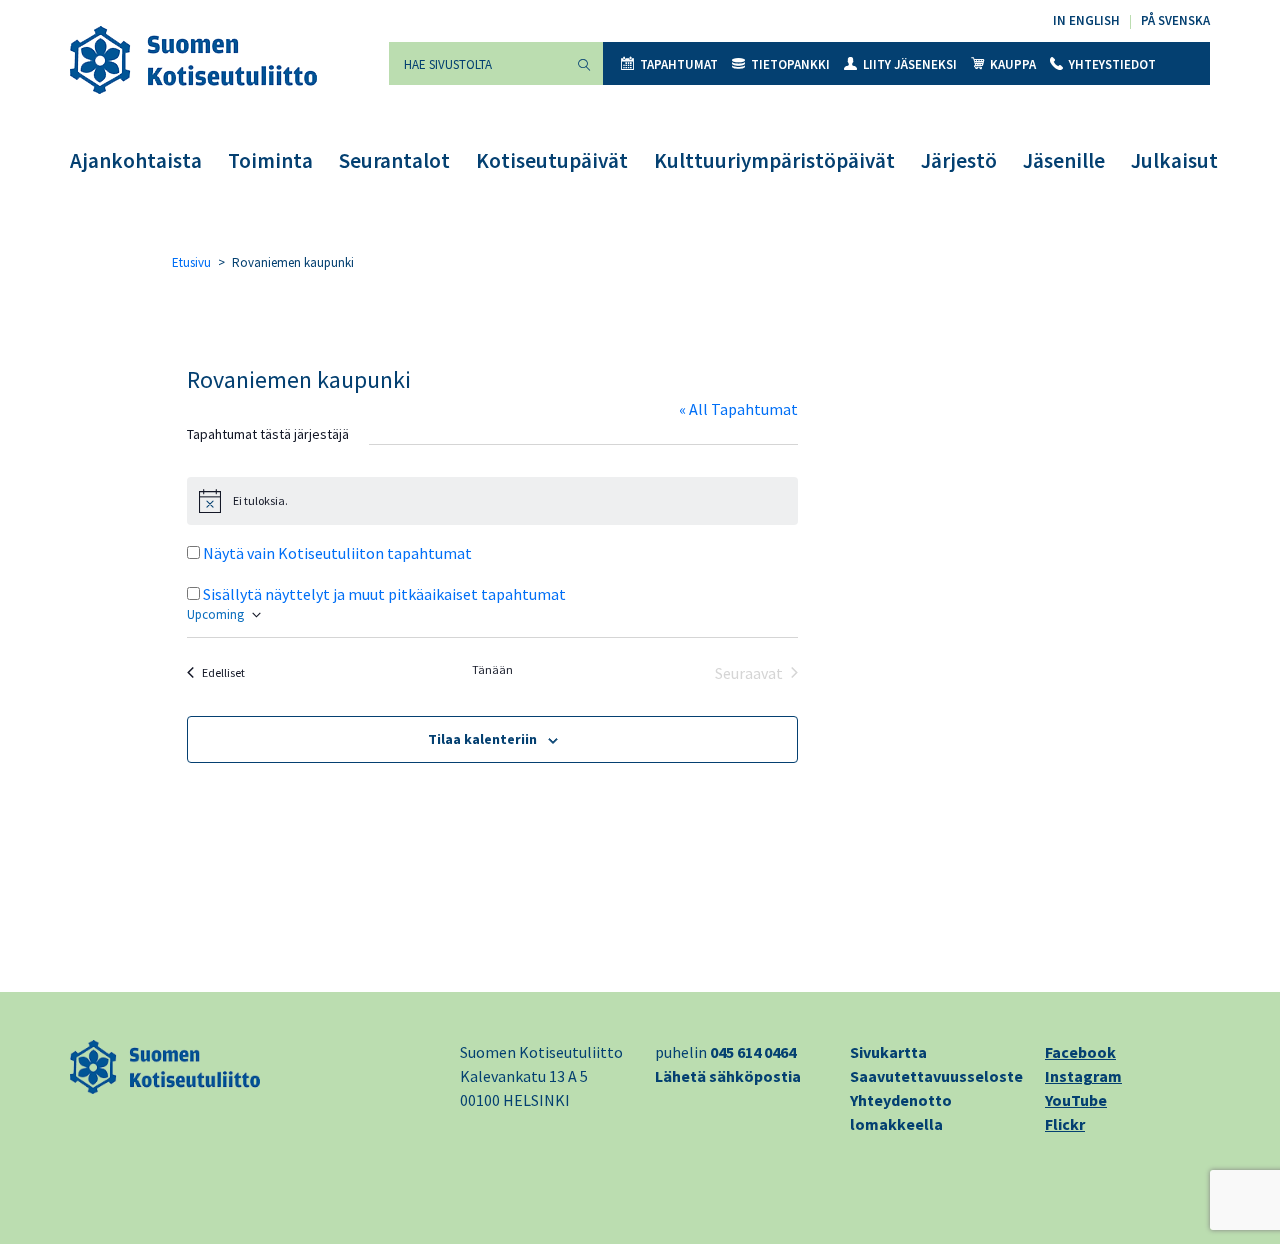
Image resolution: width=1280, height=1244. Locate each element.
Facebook (1080, 1052)
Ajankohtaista (136, 160)
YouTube (1076, 1100)
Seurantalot (394, 160)
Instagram (1083, 1076)
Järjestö (959, 160)
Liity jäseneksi (910, 64)
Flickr (1065, 1124)
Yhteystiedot (1112, 64)
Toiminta (270, 160)
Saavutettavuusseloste (936, 1076)
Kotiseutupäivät (552, 160)
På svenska (1175, 20)
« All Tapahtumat (738, 409)
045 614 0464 (753, 1052)
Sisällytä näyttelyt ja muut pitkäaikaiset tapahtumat (384, 594)
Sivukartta (888, 1052)
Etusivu (191, 262)
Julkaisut (1174, 160)
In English (1086, 20)
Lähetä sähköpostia (728, 1076)
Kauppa (1013, 64)
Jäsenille (1064, 160)
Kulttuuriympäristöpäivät (774, 160)
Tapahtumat (679, 64)
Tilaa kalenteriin (482, 739)
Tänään (492, 669)
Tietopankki (790, 64)
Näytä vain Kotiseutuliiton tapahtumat (337, 553)
